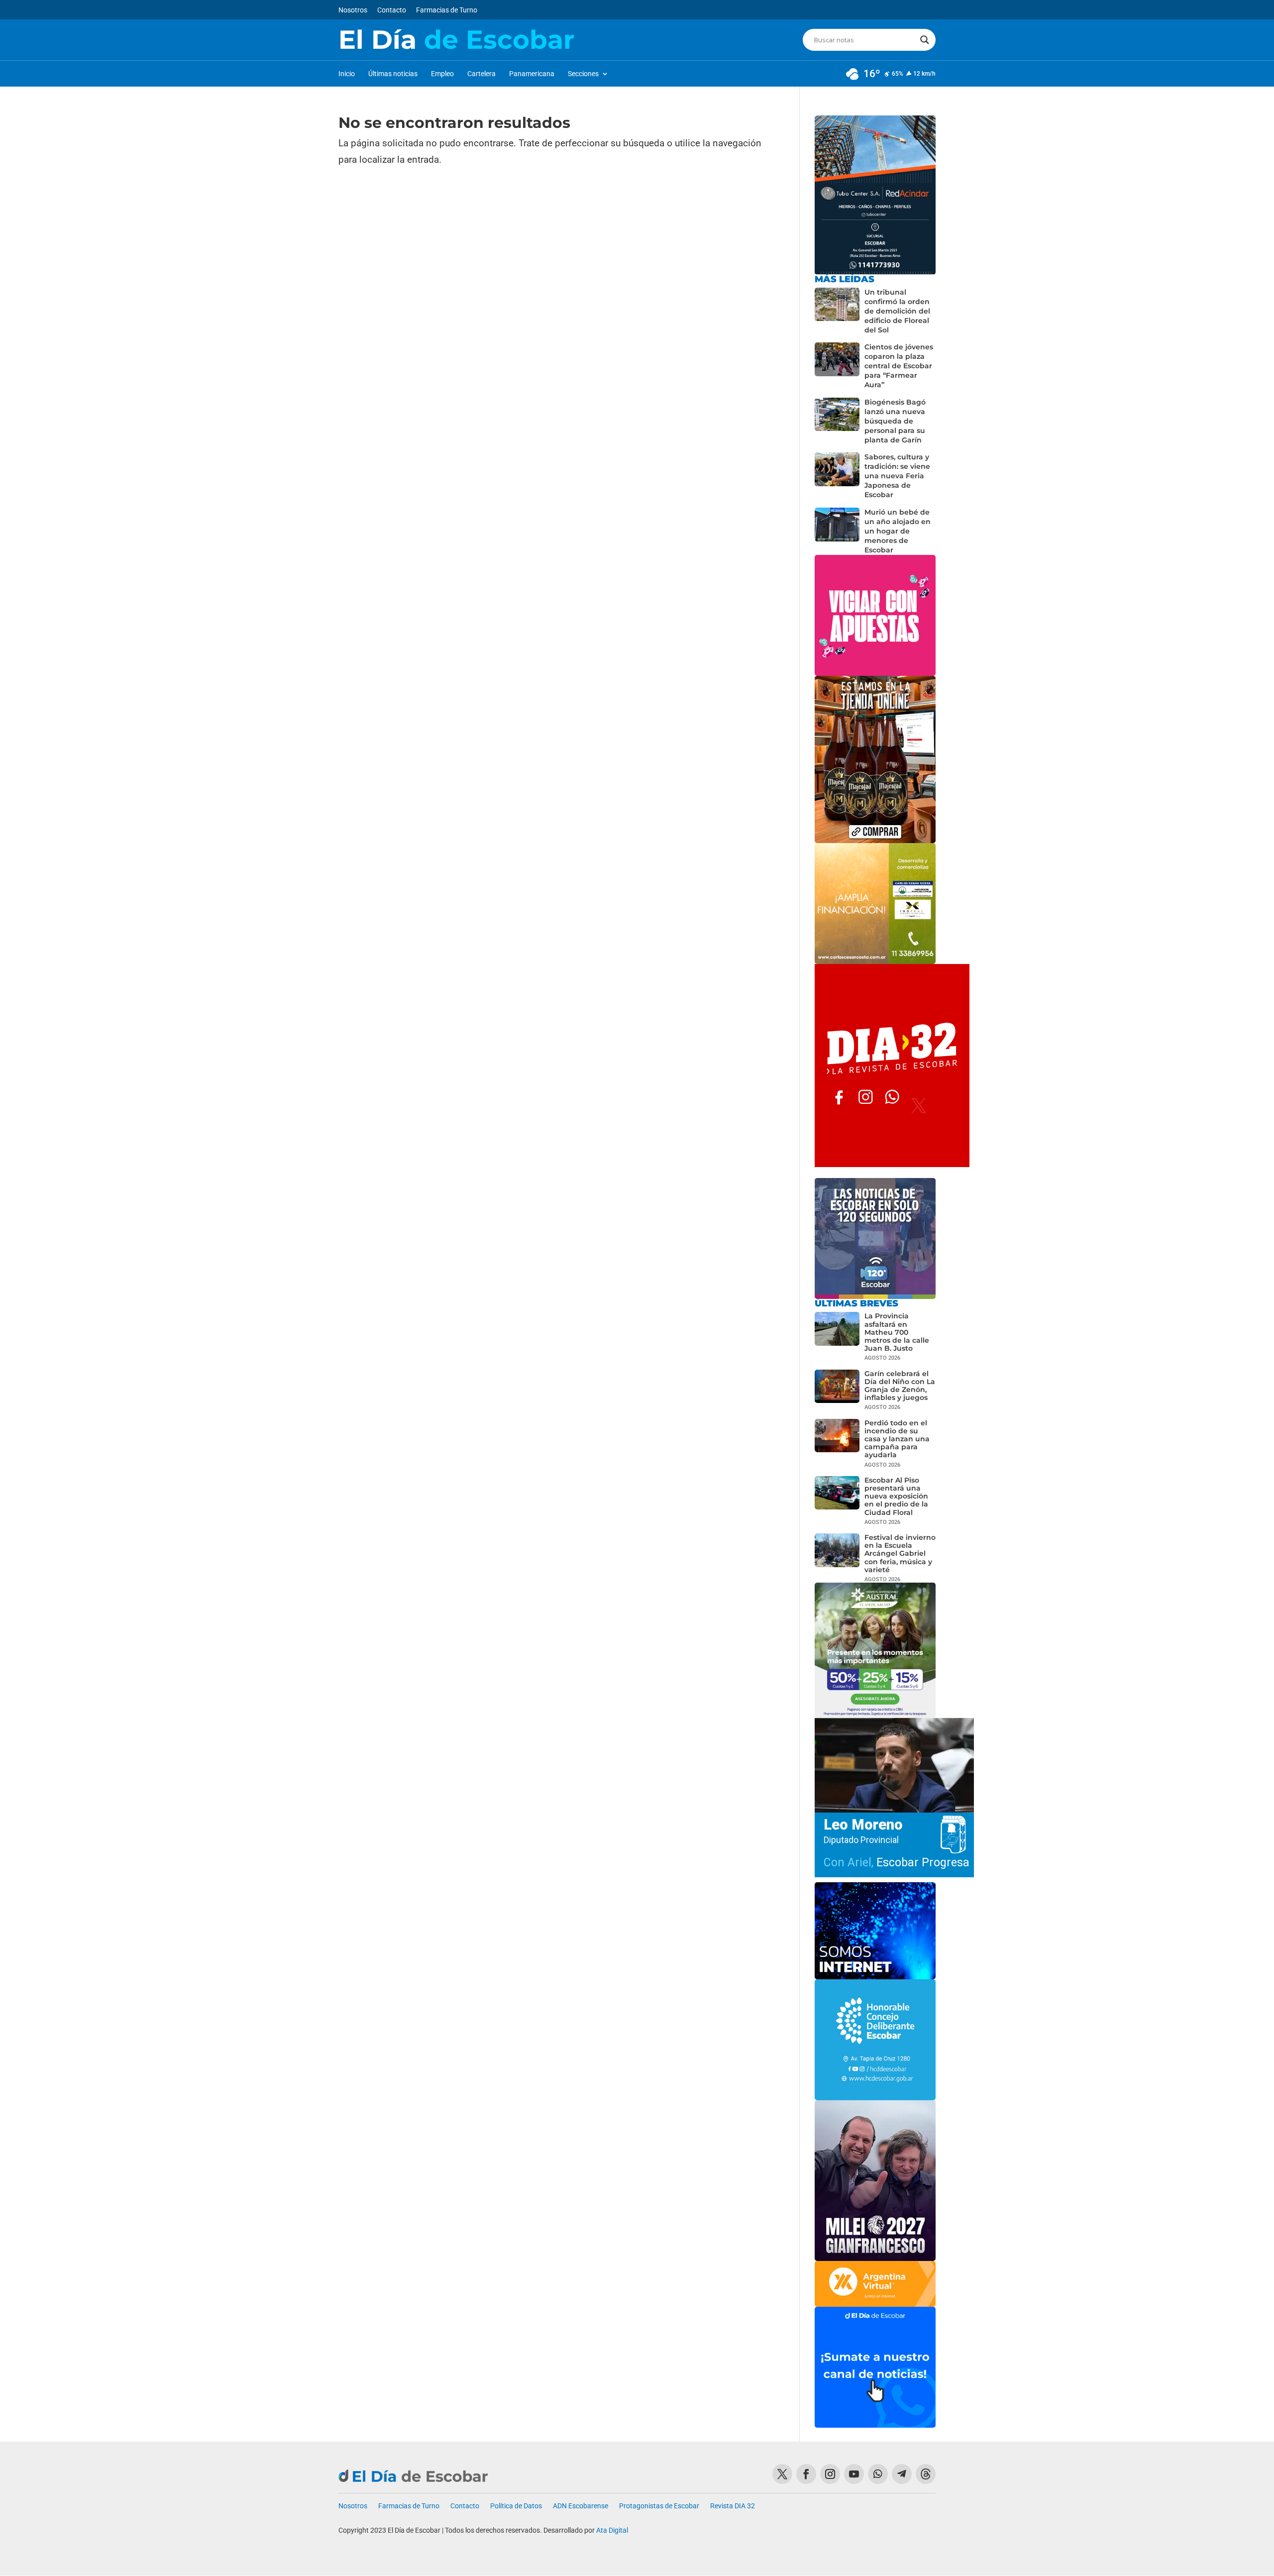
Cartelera (481, 74)
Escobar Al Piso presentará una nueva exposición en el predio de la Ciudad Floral (896, 1496)
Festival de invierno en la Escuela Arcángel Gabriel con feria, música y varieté (900, 1554)
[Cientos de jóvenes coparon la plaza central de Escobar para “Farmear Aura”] (837, 366)
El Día (456, 40)
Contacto (392, 10)
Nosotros (353, 10)
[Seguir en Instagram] (830, 2474)
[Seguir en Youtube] (854, 2474)
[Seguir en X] (782, 2474)
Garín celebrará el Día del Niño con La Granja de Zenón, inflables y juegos (900, 1386)
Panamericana (532, 74)
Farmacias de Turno (447, 10)
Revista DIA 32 (733, 2506)
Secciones (583, 74)
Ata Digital (612, 2530)
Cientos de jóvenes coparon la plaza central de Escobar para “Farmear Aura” (899, 366)
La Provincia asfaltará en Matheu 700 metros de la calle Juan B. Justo (897, 1332)
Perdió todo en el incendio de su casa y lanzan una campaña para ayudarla (897, 1439)
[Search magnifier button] (925, 40)
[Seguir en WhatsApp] (878, 2474)
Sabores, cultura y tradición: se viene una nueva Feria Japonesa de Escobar (897, 476)
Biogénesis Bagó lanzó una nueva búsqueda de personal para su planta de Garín (895, 421)
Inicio (347, 74)
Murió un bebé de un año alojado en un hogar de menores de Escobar (898, 531)
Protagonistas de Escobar (659, 2506)
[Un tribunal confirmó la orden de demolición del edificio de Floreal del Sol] (837, 311)
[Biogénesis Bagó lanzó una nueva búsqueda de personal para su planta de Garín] (837, 421)
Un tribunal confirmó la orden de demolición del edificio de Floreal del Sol (897, 311)
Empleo (442, 74)
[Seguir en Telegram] (902, 2474)
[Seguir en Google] (926, 2474)
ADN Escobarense (581, 2506)
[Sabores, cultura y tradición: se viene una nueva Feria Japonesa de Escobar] (837, 476)
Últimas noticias (393, 74)
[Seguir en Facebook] (806, 2474)
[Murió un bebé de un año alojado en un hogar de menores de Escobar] (837, 531)
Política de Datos (516, 2506)
